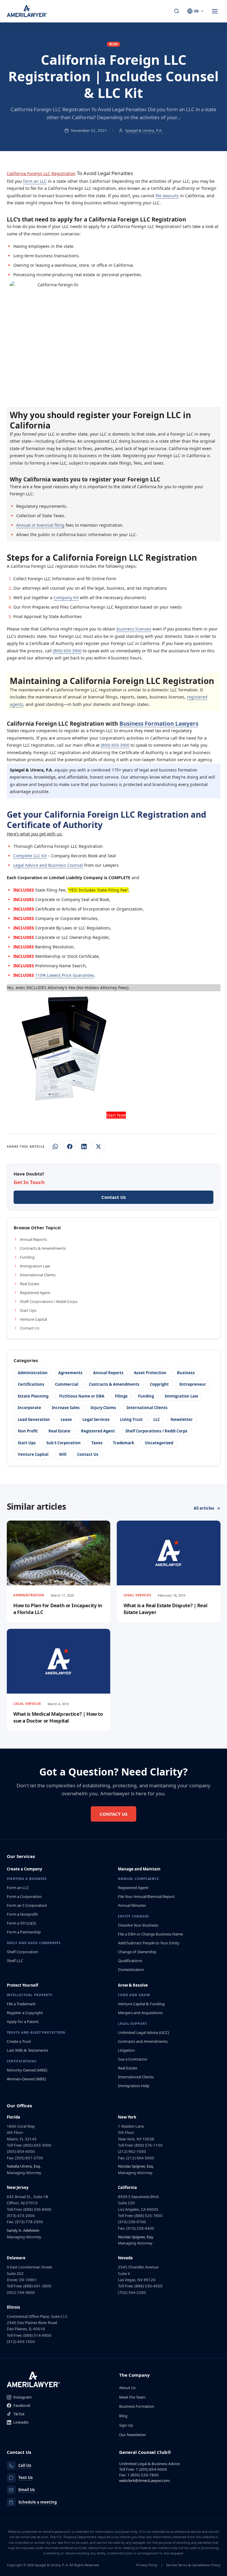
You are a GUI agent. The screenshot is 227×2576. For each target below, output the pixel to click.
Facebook (22, 2405)
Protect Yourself (22, 1985)
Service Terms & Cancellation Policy (193, 2565)
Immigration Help (134, 2086)
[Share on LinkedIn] (84, 1146)
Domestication (131, 1969)
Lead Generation (34, 1419)
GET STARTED (116, 387)
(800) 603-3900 (67, 651)
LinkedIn (21, 2422)
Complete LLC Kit (30, 856)
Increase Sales (66, 1408)
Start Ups (28, 1310)
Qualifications (130, 1961)
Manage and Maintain (139, 1869)
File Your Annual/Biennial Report (146, 1896)
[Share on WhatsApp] (55, 1146)
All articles (204, 1508)
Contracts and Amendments (143, 2041)
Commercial (67, 1384)
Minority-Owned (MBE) (27, 2070)
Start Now (116, 1115)
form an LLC (35, 181)
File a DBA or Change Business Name (150, 1934)
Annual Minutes (132, 1905)
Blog (123, 2416)
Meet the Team (132, 2397)
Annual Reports (33, 1239)
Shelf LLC (15, 1961)
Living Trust (131, 1419)
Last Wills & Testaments (27, 2050)
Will (63, 1454)
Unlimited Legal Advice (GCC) (144, 2032)
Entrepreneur (193, 1384)
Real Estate (29, 1284)
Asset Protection (150, 1373)
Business (186, 1373)
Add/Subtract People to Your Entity (149, 1943)
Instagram (22, 2397)
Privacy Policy (147, 2565)
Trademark (124, 1443)
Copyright (159, 1384)
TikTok (19, 2414)
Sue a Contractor (133, 2059)
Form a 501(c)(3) (21, 1923)
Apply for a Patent (23, 2022)
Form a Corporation (24, 1896)
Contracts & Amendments (43, 1248)
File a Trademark (21, 2004)
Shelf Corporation (22, 1952)
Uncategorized (159, 1443)
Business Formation (137, 2406)
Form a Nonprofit (22, 1914)
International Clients (38, 1275)
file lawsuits (167, 196)
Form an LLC (18, 1888)
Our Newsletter (133, 2435)
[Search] (177, 11)
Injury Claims (103, 1408)
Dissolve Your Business (138, 1925)
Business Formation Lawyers (159, 723)
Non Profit (28, 1431)
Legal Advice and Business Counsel (48, 865)
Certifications (31, 1384)
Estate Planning (33, 1396)
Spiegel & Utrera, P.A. (144, 130)
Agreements (70, 1373)
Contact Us (30, 1328)
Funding (27, 1257)
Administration (33, 1373)
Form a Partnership (24, 1932)
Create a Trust (19, 2041)
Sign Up (126, 2425)
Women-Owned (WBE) (26, 2079)
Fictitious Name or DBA (82, 1396)
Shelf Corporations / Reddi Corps (49, 1301)
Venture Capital (33, 1319)
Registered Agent (35, 1293)
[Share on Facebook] (70, 1146)
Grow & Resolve (133, 1985)
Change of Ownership (137, 1952)
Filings (121, 1396)
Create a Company (24, 1869)
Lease (66, 1419)
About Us (127, 2388)
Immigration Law (35, 1266)
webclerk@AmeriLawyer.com (144, 2480)
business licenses (134, 629)
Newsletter (182, 1419)
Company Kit (66, 597)
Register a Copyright (25, 2013)
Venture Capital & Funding (141, 2004)
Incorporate (29, 1408)
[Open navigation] (215, 11)
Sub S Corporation (64, 1443)
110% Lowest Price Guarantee (64, 975)
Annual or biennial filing (40, 525)
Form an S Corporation (27, 1905)
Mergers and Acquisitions (140, 2013)
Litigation (126, 2050)
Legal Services (96, 1419)
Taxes (97, 1443)
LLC (157, 1419)
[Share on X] (99, 1146)
